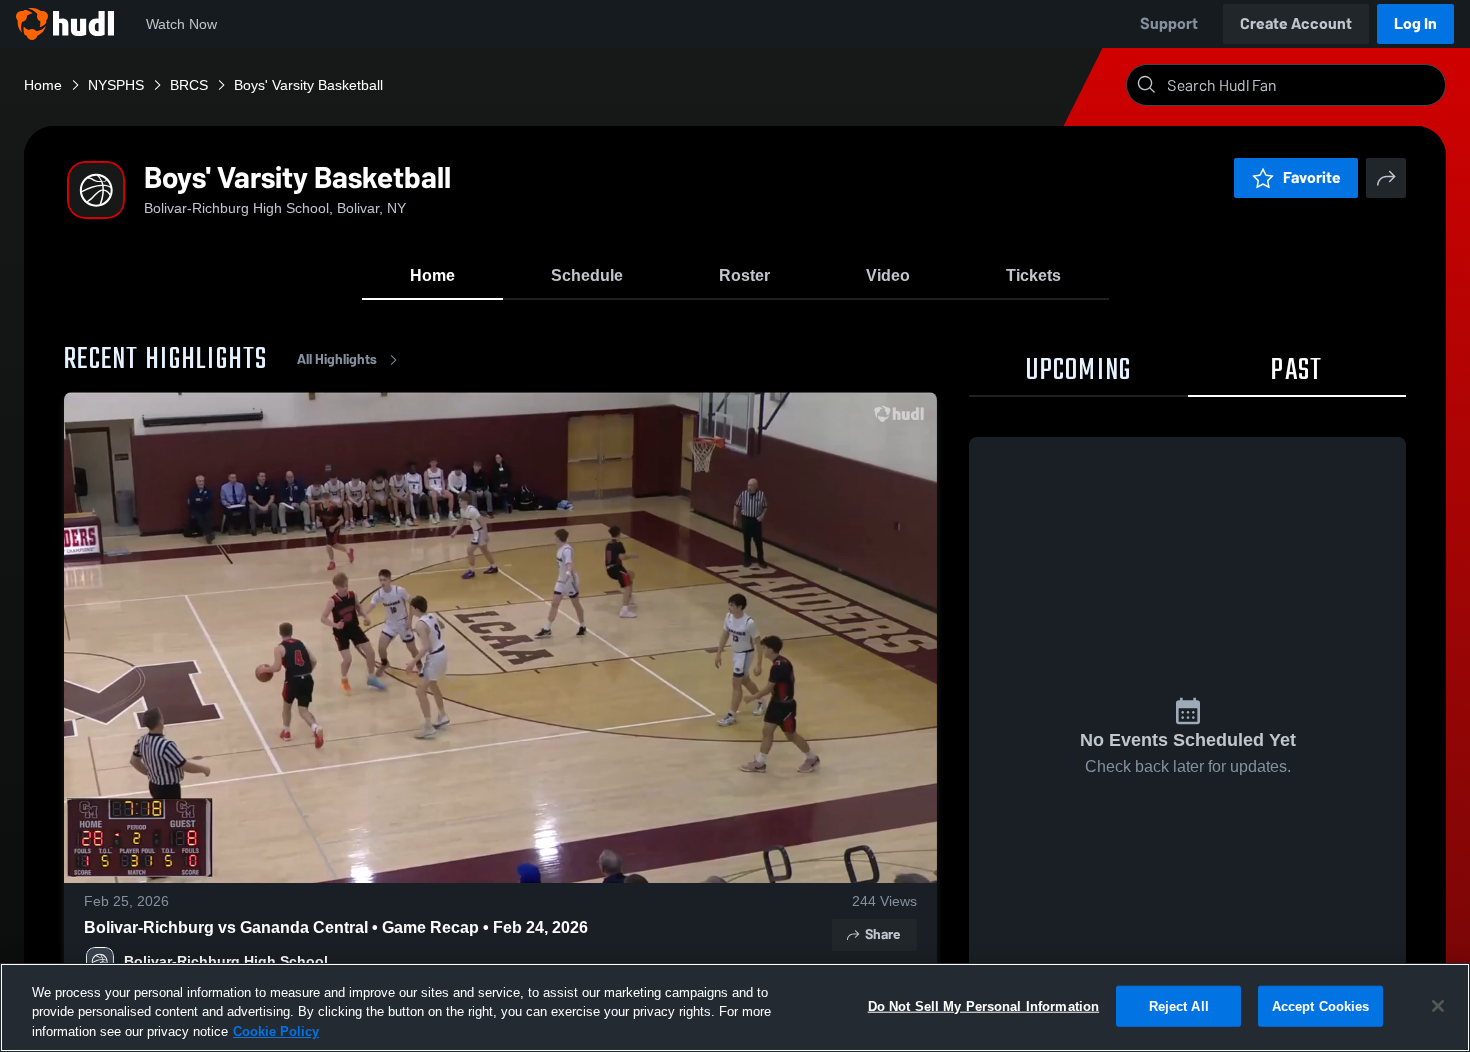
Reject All (1179, 1005)
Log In (1415, 23)
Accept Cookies (1321, 1005)
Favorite (1312, 177)
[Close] (1438, 1006)
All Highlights (337, 359)
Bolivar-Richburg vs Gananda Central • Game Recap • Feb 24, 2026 (336, 927)
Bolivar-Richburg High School (226, 961)
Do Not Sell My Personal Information (984, 1005)
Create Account (1296, 23)
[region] (735, 1007)
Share (882, 934)
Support (1169, 23)
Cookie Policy (276, 1031)
